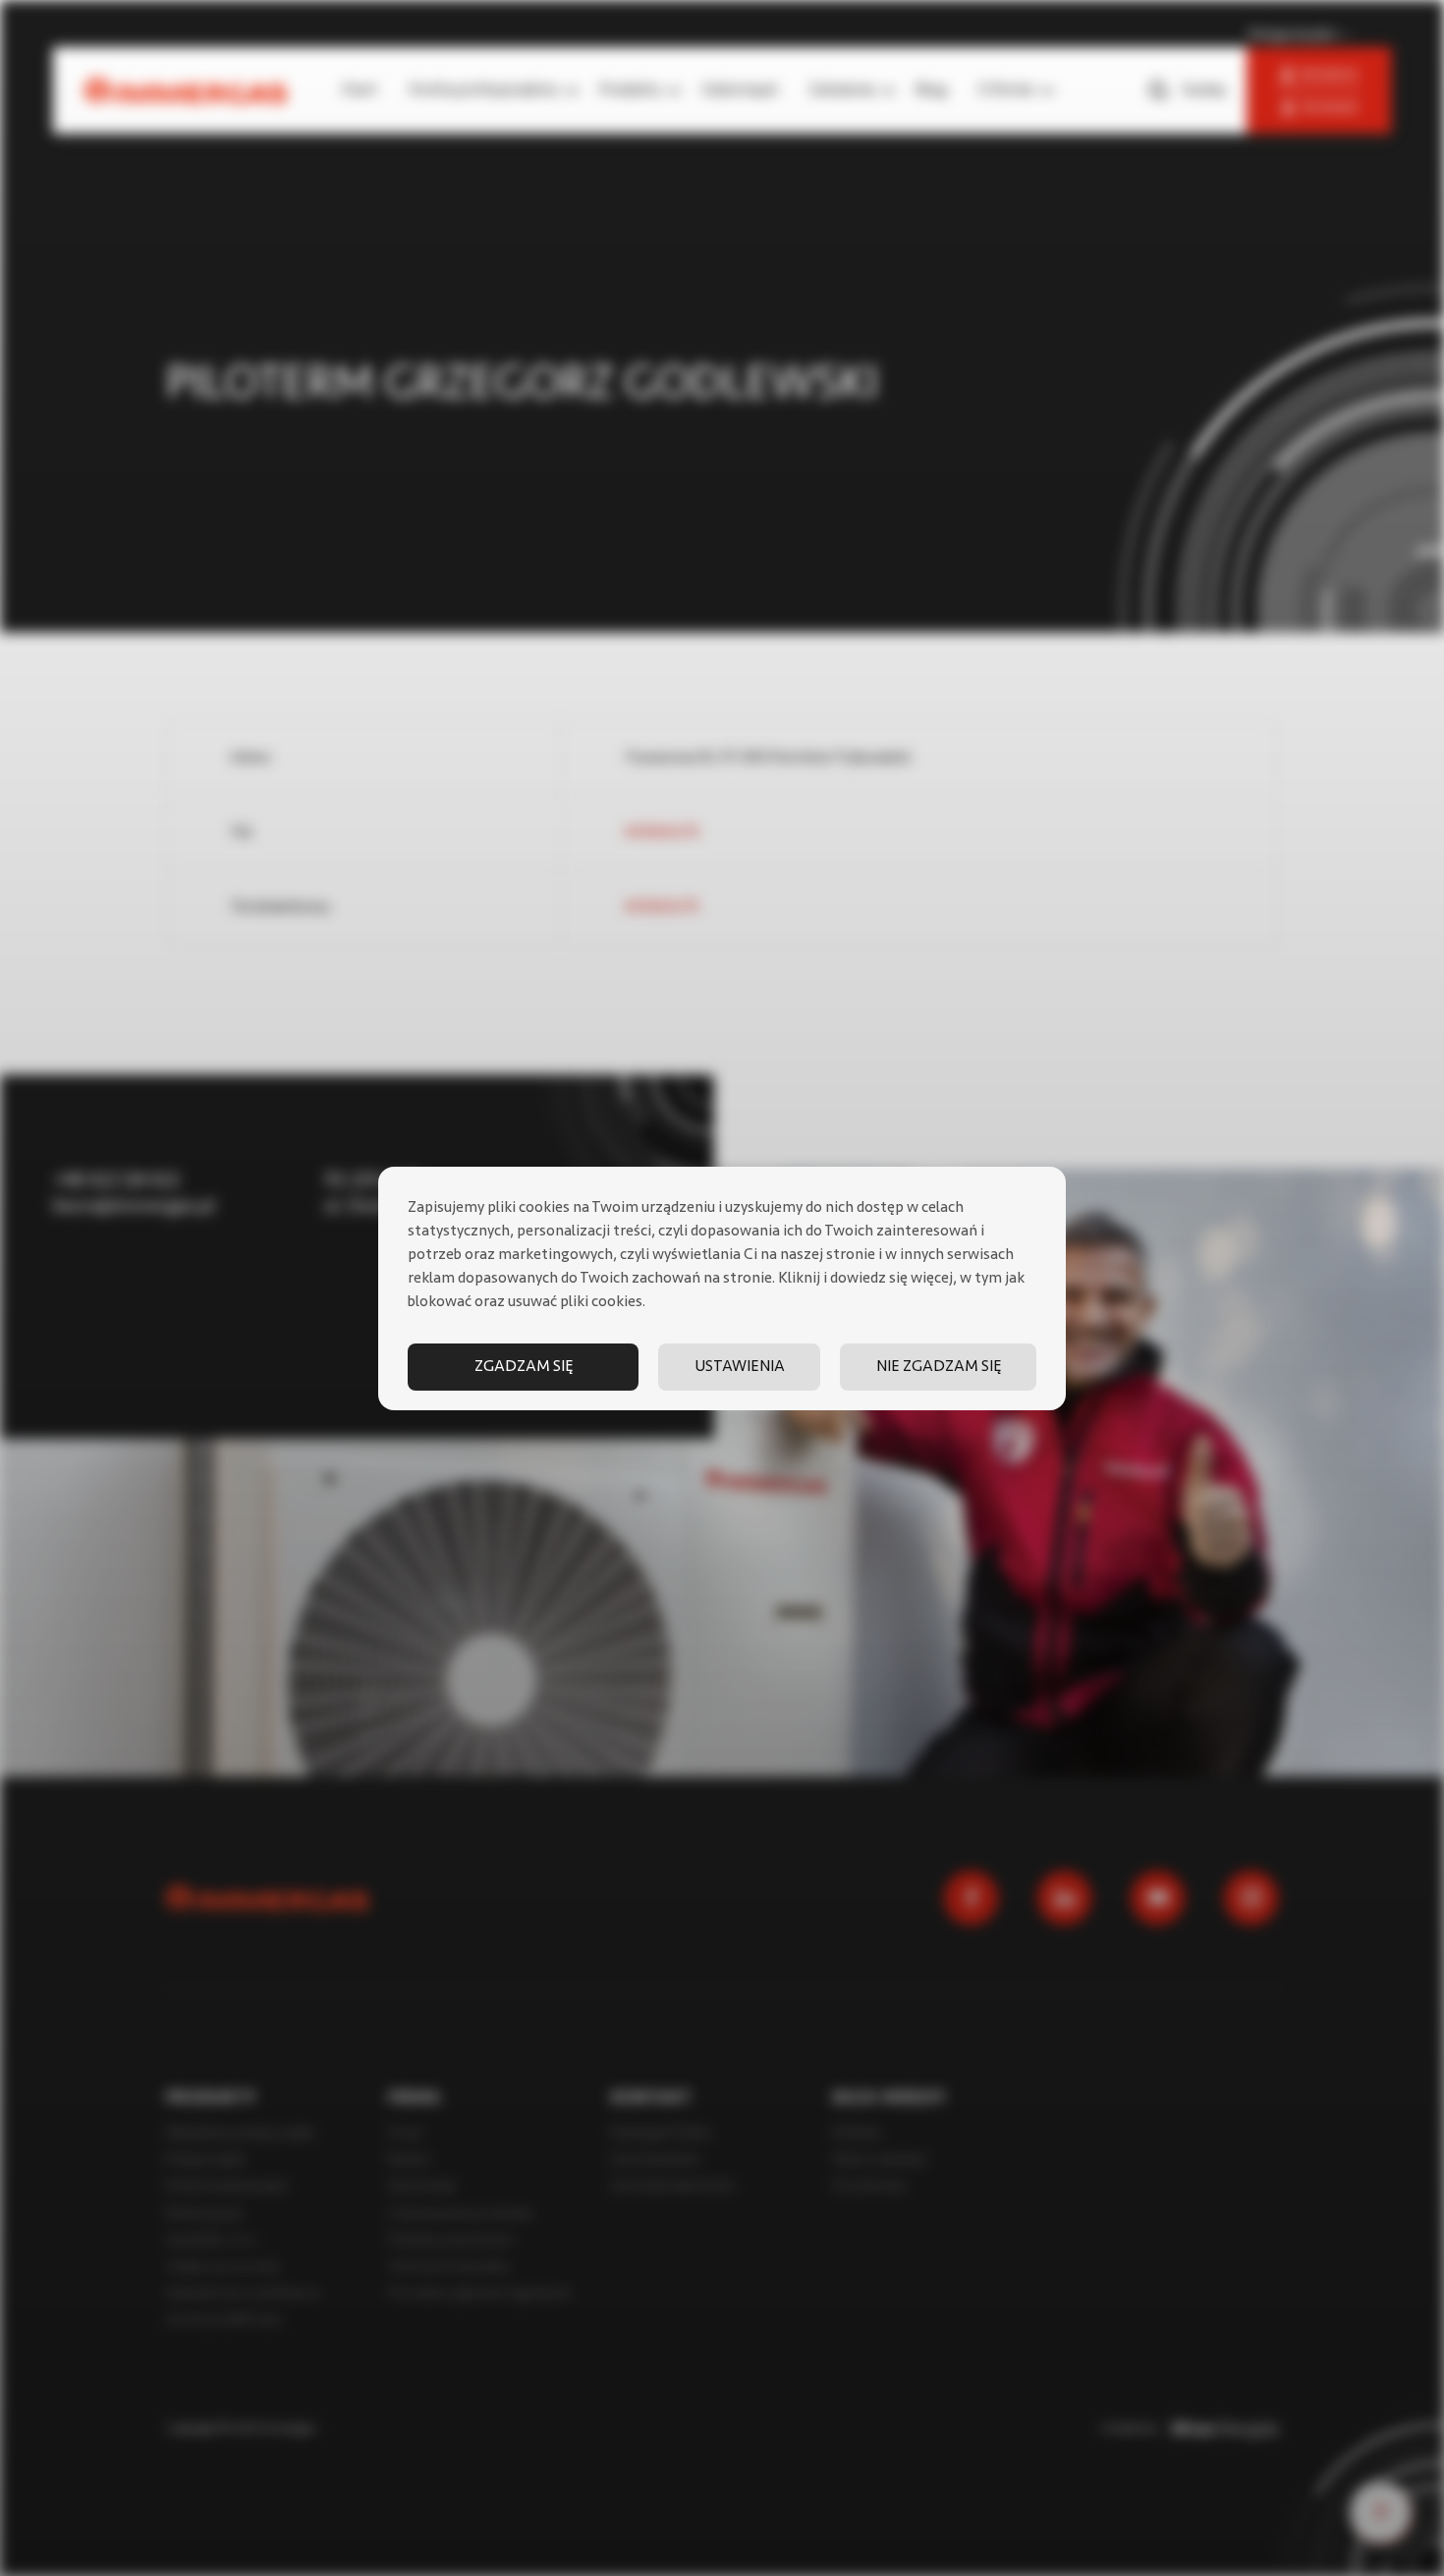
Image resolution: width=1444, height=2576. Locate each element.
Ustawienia (740, 1367)
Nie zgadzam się (939, 1367)
